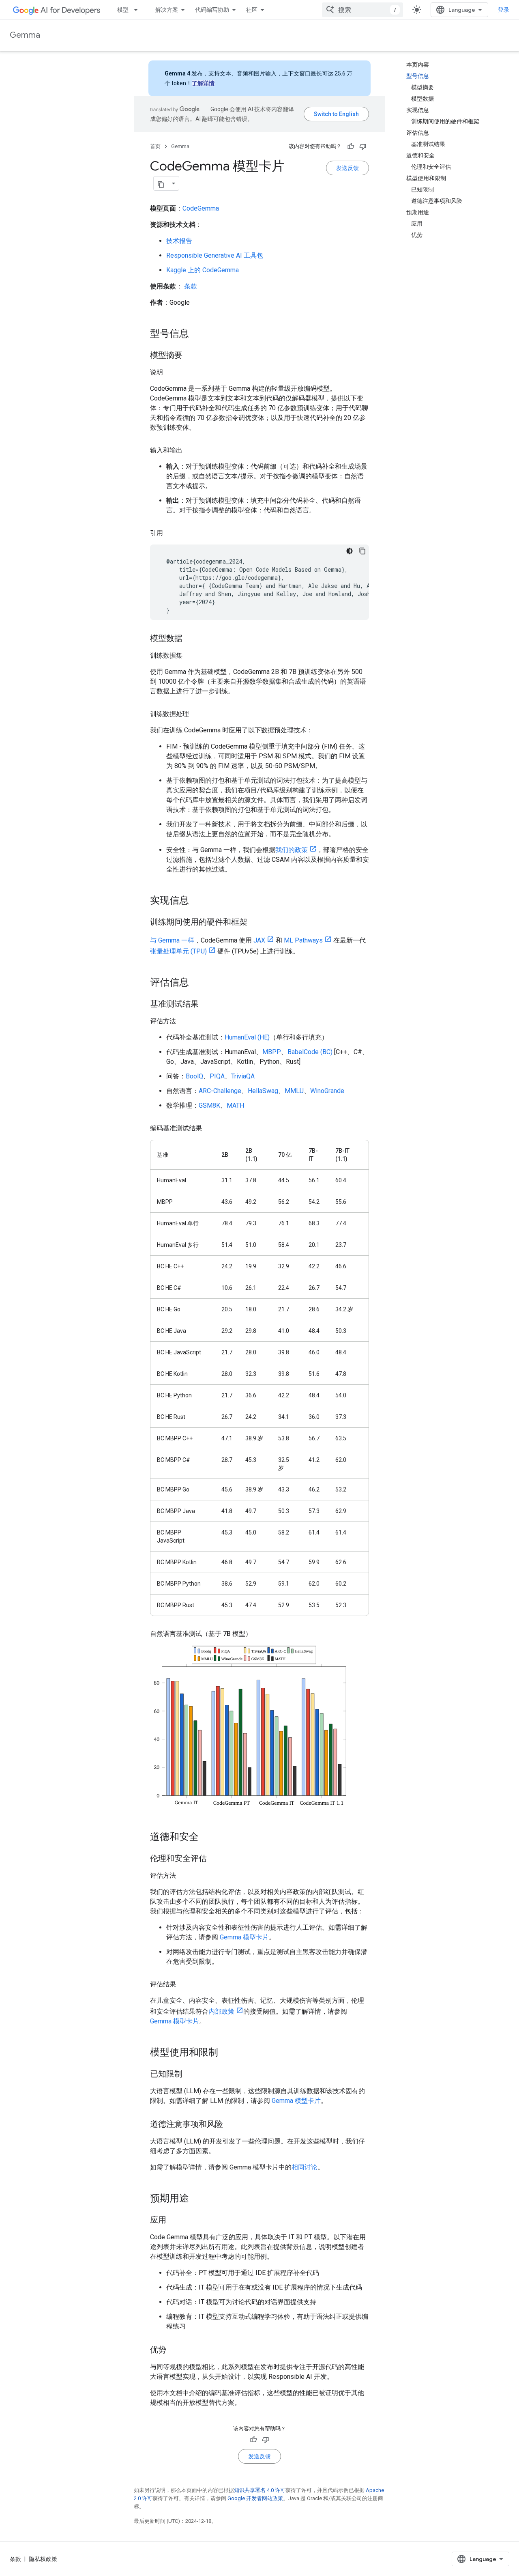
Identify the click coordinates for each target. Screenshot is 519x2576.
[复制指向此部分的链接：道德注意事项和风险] (231, 2125)
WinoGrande (327, 1091)
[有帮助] (351, 146)
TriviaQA (243, 1076)
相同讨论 (305, 2167)
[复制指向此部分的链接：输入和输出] (191, 450)
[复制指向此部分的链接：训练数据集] (191, 656)
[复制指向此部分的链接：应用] (174, 2221)
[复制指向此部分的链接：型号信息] (197, 334)
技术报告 (179, 241)
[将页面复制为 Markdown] (161, 183)
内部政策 (221, 2011)
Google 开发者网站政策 (255, 2498)
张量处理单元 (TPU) (178, 951)
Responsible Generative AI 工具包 (215, 255)
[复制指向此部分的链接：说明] (171, 372)
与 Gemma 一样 (172, 940)
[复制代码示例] (362, 551)
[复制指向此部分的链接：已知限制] (191, 2075)
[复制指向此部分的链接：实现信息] (197, 901)
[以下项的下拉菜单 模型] (138, 10)
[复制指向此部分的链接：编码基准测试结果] (210, 1128)
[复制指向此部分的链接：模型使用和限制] (226, 2053)
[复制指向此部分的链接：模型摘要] (191, 356)
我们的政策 (292, 850)
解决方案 (167, 10)
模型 (123, 10)
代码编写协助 (212, 10)
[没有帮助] (363, 146)
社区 (252, 10)
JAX (259, 940)
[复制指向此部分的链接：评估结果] (184, 1984)
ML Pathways (303, 940)
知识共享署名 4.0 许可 (260, 2490)
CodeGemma (201, 208)
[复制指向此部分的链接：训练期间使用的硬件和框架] (255, 923)
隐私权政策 (43, 2559)
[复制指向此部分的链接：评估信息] (197, 983)
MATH (235, 1105)
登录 (504, 10)
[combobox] (362, 10)
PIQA (217, 1076)
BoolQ (194, 1076)
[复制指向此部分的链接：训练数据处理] (197, 714)
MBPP (272, 1052)
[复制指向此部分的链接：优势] (174, 2350)
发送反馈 (347, 168)
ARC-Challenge (220, 1091)
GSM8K (209, 1105)
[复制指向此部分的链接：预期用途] (197, 2199)
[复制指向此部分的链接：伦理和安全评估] (215, 1859)
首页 (155, 146)
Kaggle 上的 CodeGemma (203, 270)
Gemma (25, 35)
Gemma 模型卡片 (244, 1937)
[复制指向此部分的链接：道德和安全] (207, 1838)
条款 (191, 286)
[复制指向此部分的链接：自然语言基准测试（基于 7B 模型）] (260, 1634)
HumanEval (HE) (247, 1037)
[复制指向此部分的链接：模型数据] (191, 639)
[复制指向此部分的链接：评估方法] (184, 1021)
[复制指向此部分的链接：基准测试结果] (207, 1005)
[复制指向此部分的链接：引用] (171, 533)
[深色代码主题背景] (350, 551)
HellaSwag (263, 1091)
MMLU (294, 1091)
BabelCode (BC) (310, 1052)
